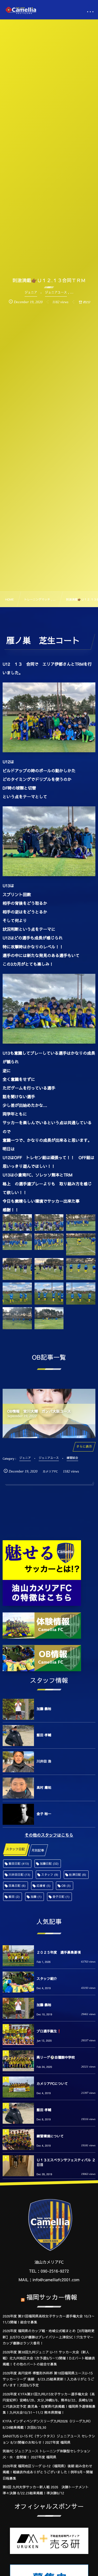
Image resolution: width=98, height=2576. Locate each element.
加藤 (36, 1897)
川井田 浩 (44, 1761)
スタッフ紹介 (47, 1979)
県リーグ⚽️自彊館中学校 (56, 2057)
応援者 (44, 1886)
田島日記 (17, 1886)
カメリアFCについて (52, 2084)
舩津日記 (78, 1875)
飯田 (14, 1897)
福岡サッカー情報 (52, 2297)
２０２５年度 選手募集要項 (59, 1952)
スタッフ (50, 1875)
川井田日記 (19, 1875)
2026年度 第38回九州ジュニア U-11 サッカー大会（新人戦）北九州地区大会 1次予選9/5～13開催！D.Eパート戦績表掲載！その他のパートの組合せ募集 (49, 2358)
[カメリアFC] (21, 10)
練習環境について (50, 2136)
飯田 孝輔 (44, 1735)
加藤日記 (49, 1863)
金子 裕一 (44, 1814)
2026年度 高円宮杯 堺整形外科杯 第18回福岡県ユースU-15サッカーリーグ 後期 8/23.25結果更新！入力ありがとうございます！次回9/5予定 (48, 2379)
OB (66, 1886)
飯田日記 (19, 1863)
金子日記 (61, 1897)
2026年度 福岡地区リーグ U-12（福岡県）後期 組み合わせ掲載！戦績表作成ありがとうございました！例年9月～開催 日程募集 (48, 2472)
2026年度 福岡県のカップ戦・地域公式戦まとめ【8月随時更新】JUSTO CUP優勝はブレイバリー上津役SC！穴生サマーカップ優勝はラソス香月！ (49, 2337)
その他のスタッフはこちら (49, 1835)
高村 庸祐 (44, 1788)
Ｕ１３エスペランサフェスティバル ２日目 (66, 2162)
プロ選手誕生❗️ (49, 2031)
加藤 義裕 (44, 1709)
